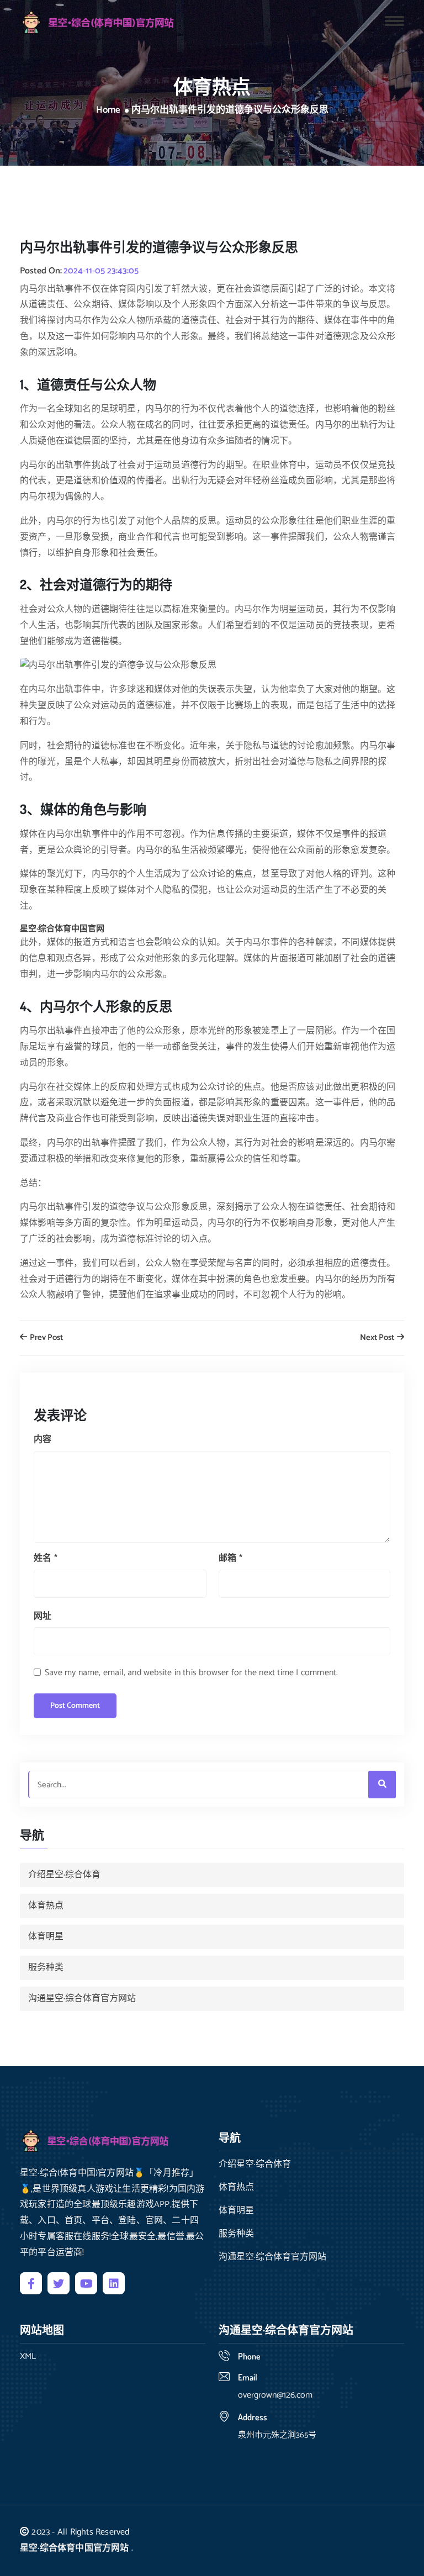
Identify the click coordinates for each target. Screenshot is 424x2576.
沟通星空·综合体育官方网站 (82, 1999)
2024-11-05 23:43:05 (101, 271)
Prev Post (46, 1338)
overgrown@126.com (275, 2395)
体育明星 (46, 1937)
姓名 (46, 1558)
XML (28, 2357)
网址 (43, 1616)
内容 (43, 1440)
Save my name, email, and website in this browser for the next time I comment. (191, 1673)
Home (108, 110)
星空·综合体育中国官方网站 (75, 2548)
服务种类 (46, 1968)
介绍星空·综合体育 (64, 1875)
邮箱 (230, 1558)
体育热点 (46, 1906)
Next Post (378, 1338)
